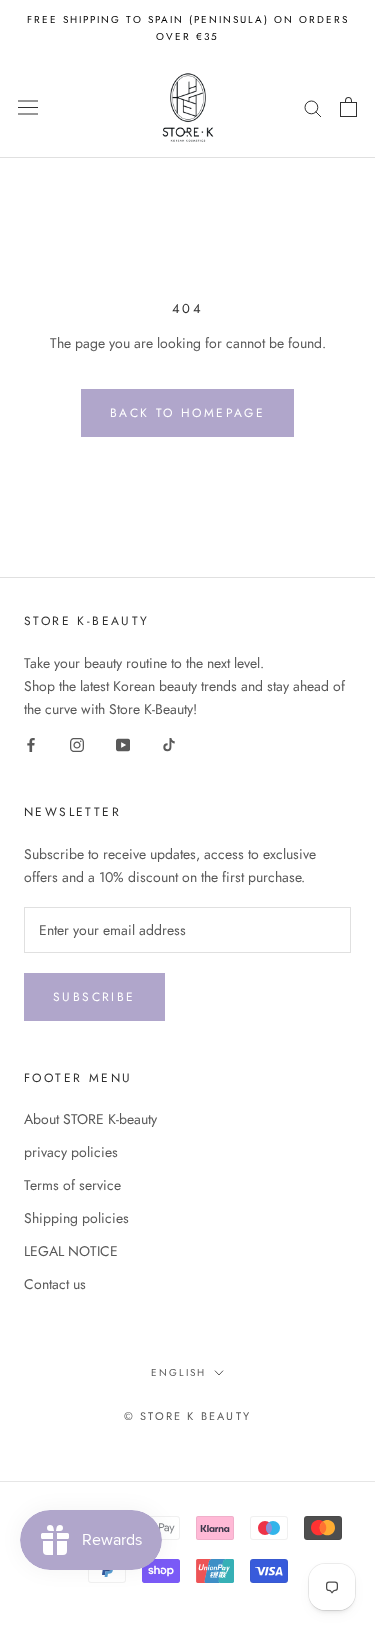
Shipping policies (76, 1218)
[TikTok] (169, 743)
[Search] (313, 107)
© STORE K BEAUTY (187, 1416)
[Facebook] (31, 743)
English (178, 1372)
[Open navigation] (28, 107)
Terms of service (72, 1185)
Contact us (55, 1284)
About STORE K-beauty (90, 1119)
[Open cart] (348, 107)
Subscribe (94, 997)
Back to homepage (187, 413)
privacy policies (71, 1152)
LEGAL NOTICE (71, 1251)
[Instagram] (77, 743)
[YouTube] (123, 743)
